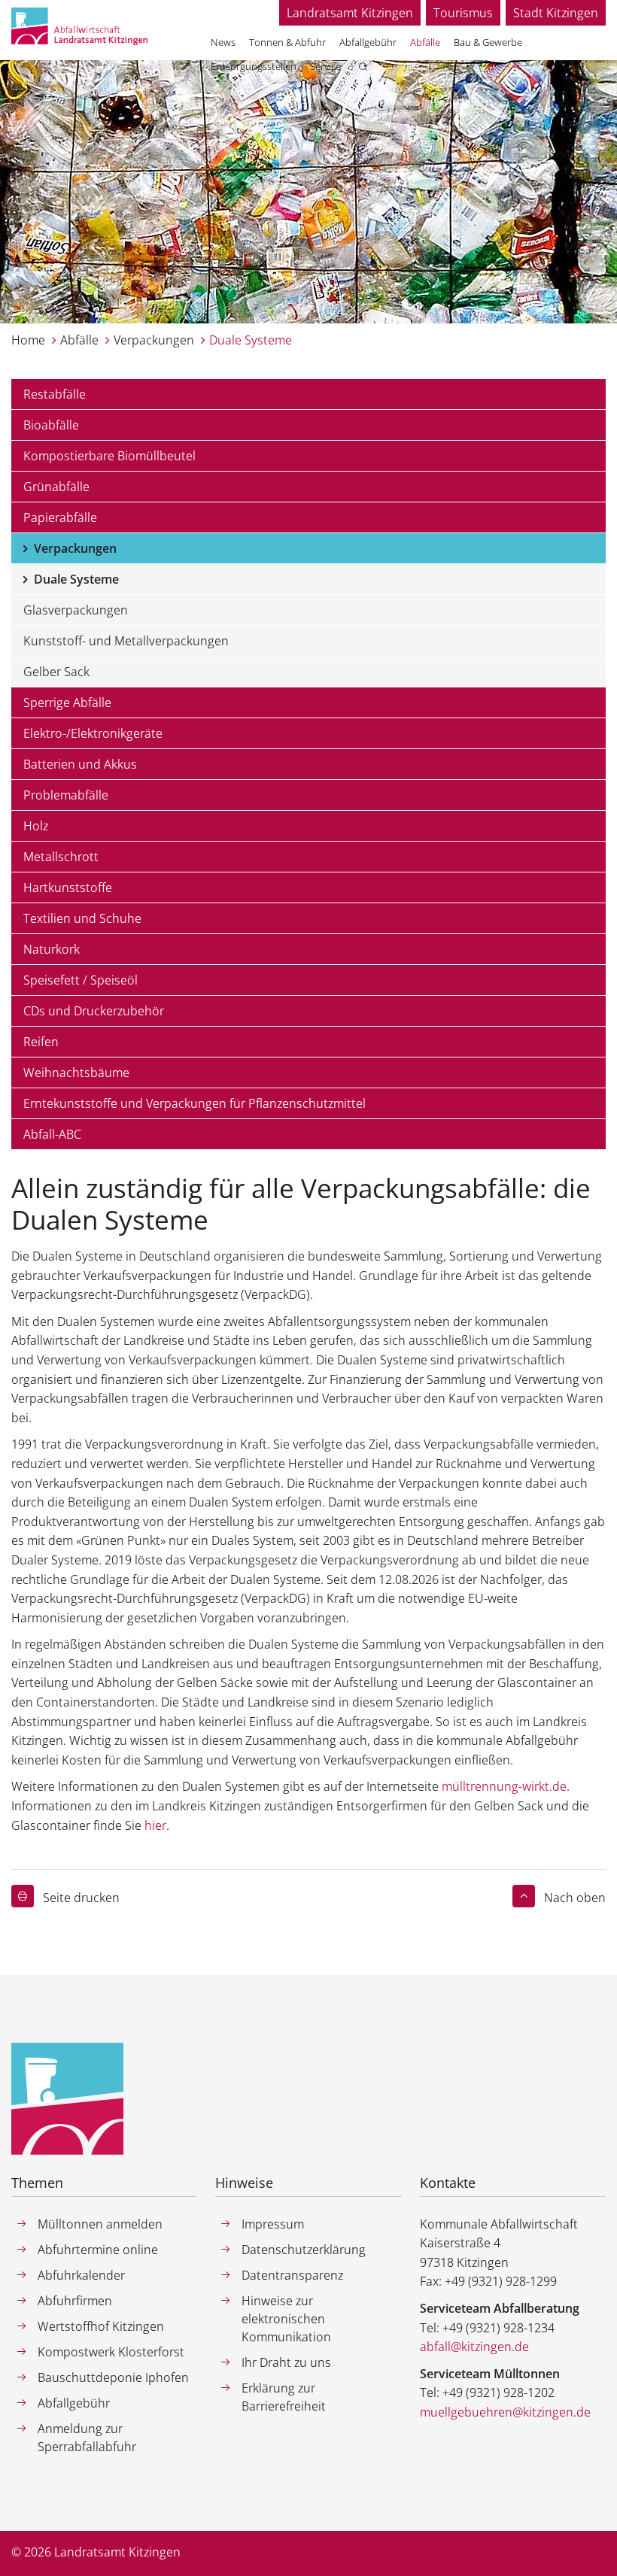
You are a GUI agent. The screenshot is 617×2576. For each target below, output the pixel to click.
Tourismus (463, 13)
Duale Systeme (251, 340)
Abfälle (79, 340)
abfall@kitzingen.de (474, 2347)
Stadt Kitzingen (556, 13)
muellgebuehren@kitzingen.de (505, 2412)
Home (28, 340)
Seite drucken (81, 1898)
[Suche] (363, 68)
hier (155, 1825)
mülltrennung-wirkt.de (504, 1786)
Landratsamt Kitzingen (350, 13)
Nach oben (575, 1898)
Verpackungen (154, 340)
